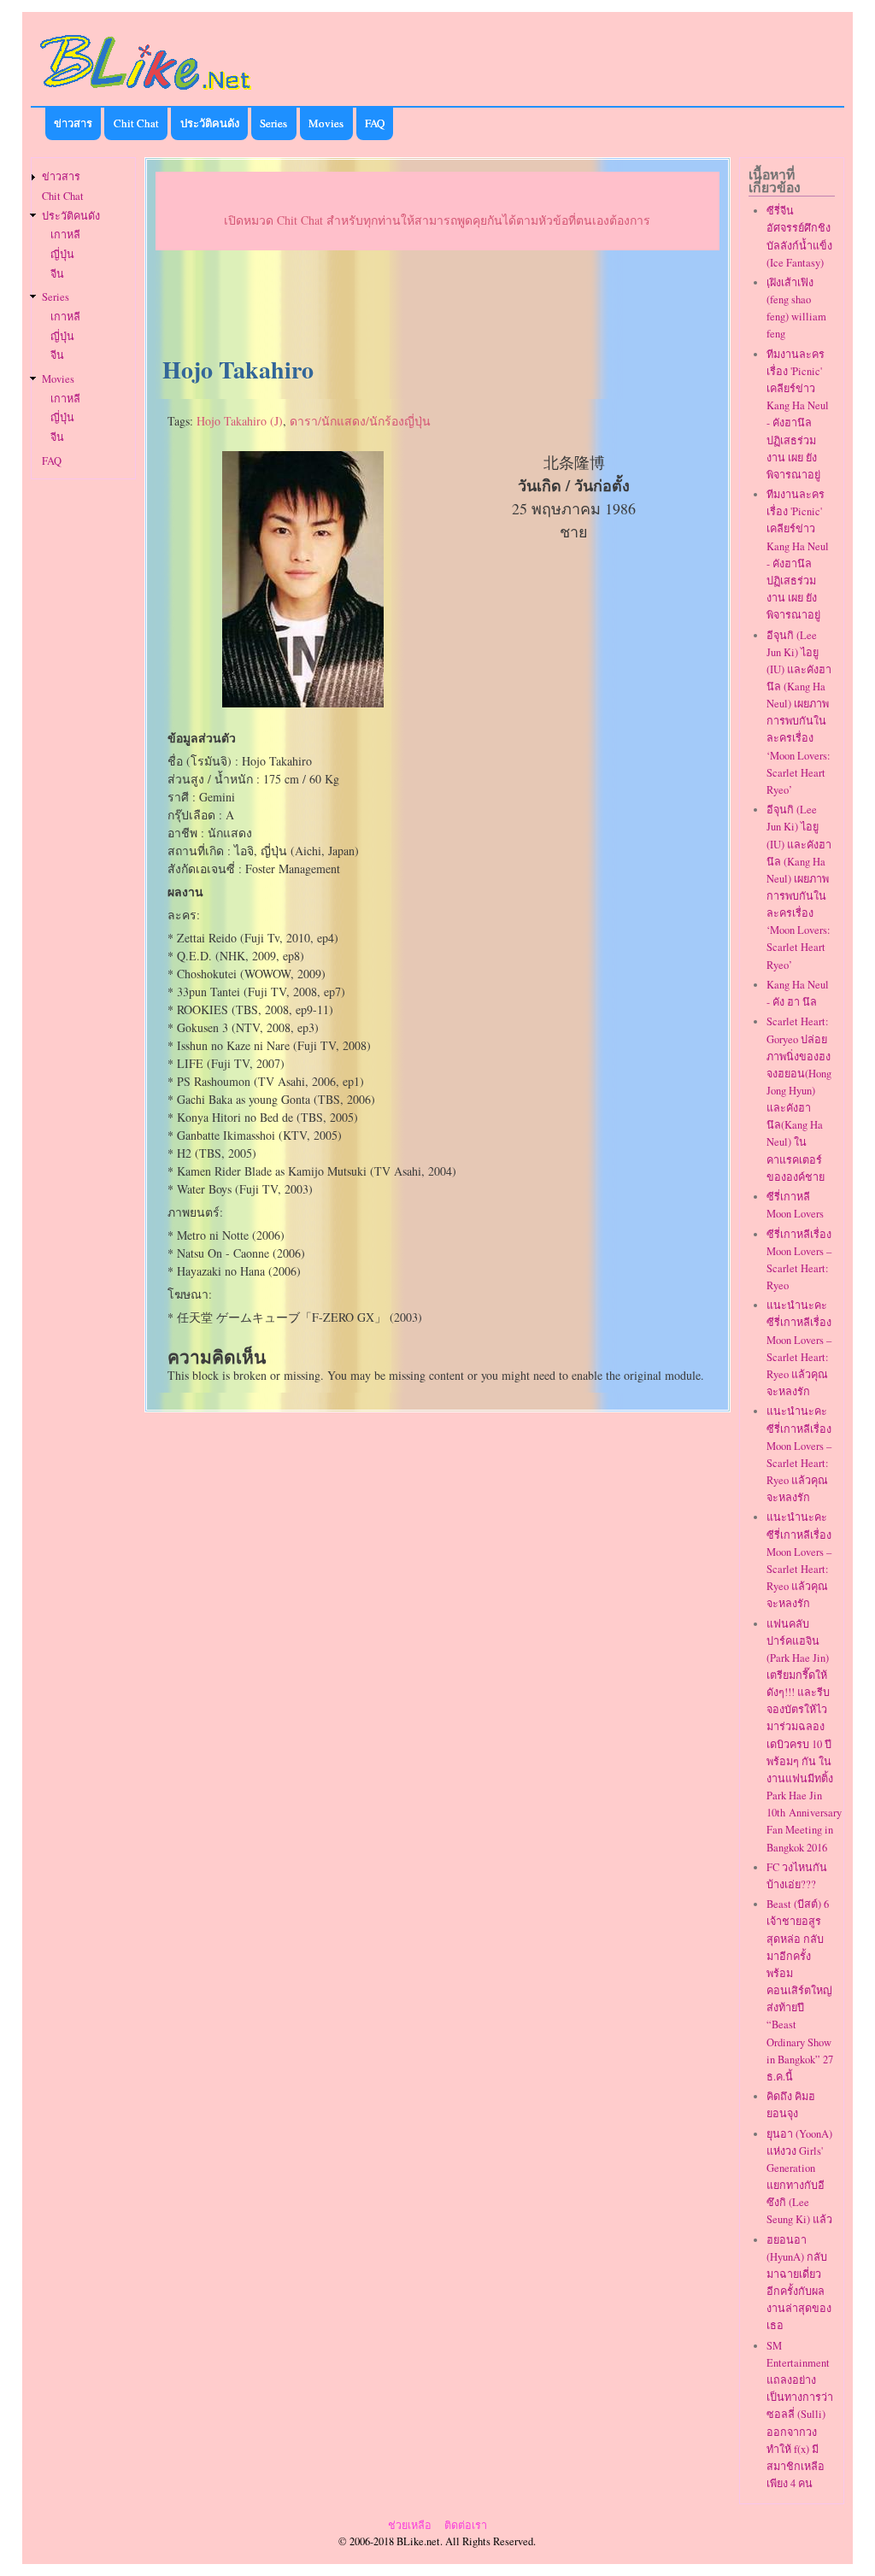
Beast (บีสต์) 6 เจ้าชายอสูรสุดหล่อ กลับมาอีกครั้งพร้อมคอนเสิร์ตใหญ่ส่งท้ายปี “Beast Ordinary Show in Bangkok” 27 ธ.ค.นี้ (800, 1990)
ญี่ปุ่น (62, 254)
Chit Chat (136, 123)
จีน (57, 274)
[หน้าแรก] (146, 93)
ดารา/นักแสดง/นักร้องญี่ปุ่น (360, 421)
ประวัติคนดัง (210, 123)
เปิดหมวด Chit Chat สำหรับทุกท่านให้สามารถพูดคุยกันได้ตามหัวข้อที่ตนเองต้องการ (437, 220)
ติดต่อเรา (466, 2525)
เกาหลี (65, 235)
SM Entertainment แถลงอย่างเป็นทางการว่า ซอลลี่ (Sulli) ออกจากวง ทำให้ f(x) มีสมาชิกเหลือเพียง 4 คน (800, 2415)
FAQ (375, 123)
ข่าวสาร (73, 123)
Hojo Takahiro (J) (240, 421)
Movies (326, 123)
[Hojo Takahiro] (303, 703)
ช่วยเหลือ (410, 2525)
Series (273, 123)
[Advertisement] (437, 304)
